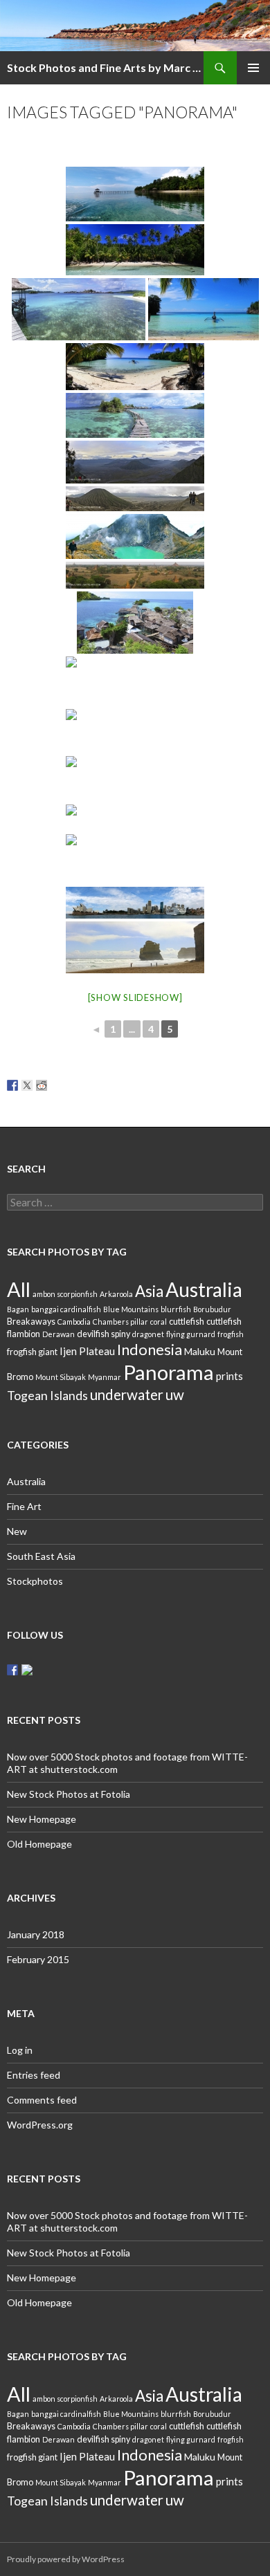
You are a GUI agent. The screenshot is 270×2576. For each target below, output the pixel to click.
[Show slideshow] (135, 997)
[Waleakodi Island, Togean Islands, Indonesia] (135, 681)
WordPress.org (40, 2125)
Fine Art (24, 1506)
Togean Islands (47, 1395)
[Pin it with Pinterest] (56, 1085)
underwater (127, 1395)
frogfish (231, 1334)
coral (159, 1322)
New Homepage (42, 1819)
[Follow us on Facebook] (12, 1670)
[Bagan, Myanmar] (135, 575)
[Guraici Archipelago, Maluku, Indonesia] (135, 779)
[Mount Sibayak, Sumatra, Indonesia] (135, 536)
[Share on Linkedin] (71, 1085)
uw (175, 1395)
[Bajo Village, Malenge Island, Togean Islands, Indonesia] (135, 415)
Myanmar (105, 1377)
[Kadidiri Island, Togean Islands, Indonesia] (135, 194)
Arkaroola (116, 1294)
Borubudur (212, 1309)
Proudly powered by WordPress (66, 2559)
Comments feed (42, 2100)
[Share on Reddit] (42, 1085)
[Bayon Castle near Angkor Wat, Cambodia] (135, 859)
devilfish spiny (103, 1334)
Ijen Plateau (87, 1351)
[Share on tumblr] (85, 1085)
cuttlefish (187, 1322)
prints (229, 1376)
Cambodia (74, 1322)
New (17, 1531)
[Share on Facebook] (12, 1085)
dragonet (148, 1334)
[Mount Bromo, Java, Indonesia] (135, 462)
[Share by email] (100, 1085)
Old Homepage (39, 1844)
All (19, 1289)
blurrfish (176, 1309)
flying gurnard (191, 1334)
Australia (204, 1289)
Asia (149, 1291)
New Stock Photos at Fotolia (69, 1794)
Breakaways (31, 1322)
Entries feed (34, 2075)
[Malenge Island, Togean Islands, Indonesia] (79, 309)
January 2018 (36, 1934)
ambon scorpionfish (65, 1294)
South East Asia (41, 1556)
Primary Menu (253, 68)
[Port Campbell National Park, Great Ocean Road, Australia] (135, 947)
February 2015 (38, 1959)
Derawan (58, 1334)
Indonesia (150, 1349)
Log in (20, 2050)
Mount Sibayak (61, 1377)
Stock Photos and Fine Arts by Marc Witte (105, 67)
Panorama (169, 1372)
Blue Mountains (131, 1309)
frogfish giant (32, 1352)
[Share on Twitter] (27, 1085)
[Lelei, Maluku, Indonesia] (135, 731)
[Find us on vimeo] (27, 1670)
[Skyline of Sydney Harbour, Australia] (135, 903)
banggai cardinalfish (66, 1309)
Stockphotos (35, 1581)
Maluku (200, 1351)
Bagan (18, 1309)
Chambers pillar (120, 1322)
